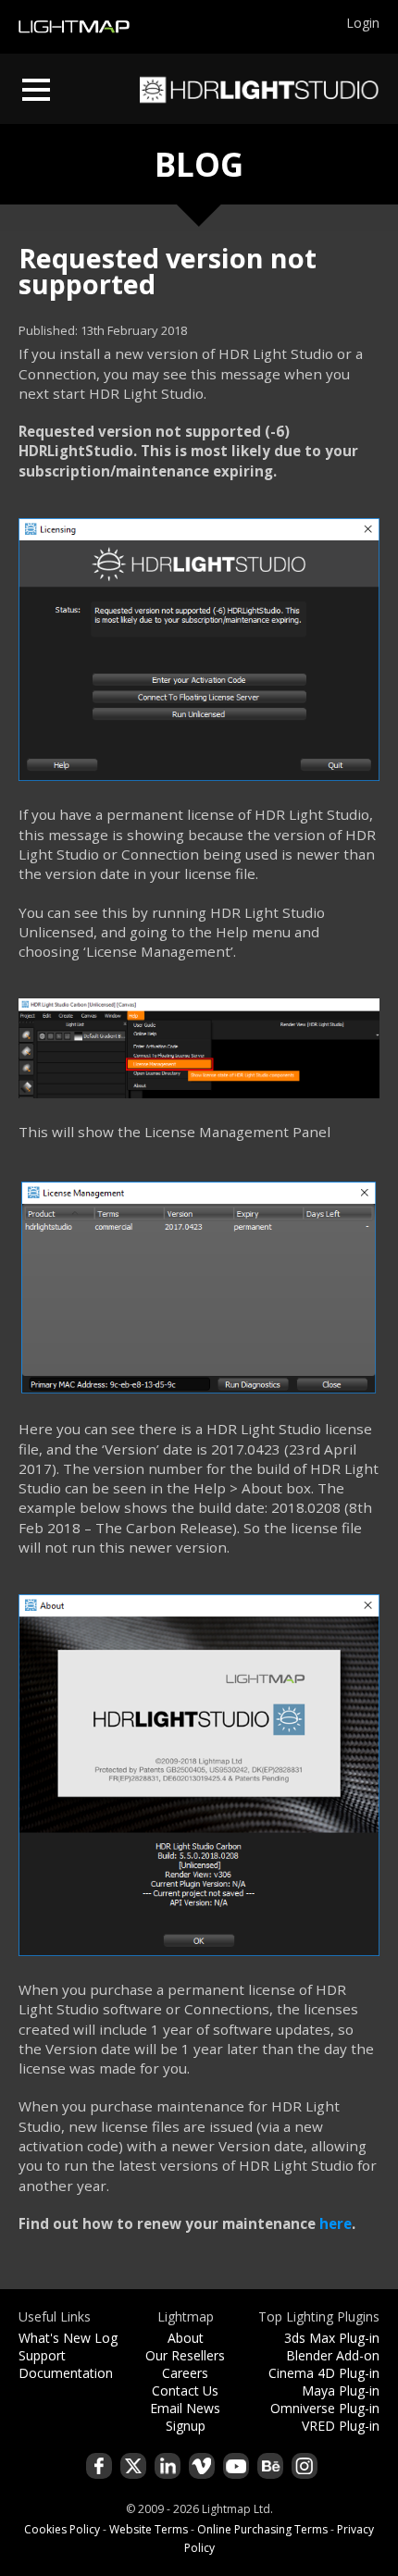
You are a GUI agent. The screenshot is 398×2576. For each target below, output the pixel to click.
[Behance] (270, 2466)
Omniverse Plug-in (325, 2408)
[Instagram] (305, 2466)
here (336, 2223)
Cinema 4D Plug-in (324, 2373)
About (186, 2338)
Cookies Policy (62, 2529)
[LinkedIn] (168, 2466)
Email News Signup (185, 2417)
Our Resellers (185, 2355)
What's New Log (68, 2338)
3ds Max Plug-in (332, 2338)
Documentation (66, 2373)
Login (363, 23)
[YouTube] (236, 2466)
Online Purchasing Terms (262, 2529)
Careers (185, 2373)
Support (42, 2355)
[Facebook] (99, 2466)
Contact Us (185, 2390)
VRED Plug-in (341, 2426)
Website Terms (149, 2529)
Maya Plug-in (341, 2390)
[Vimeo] (202, 2466)
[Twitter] (133, 2466)
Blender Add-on (333, 2355)
